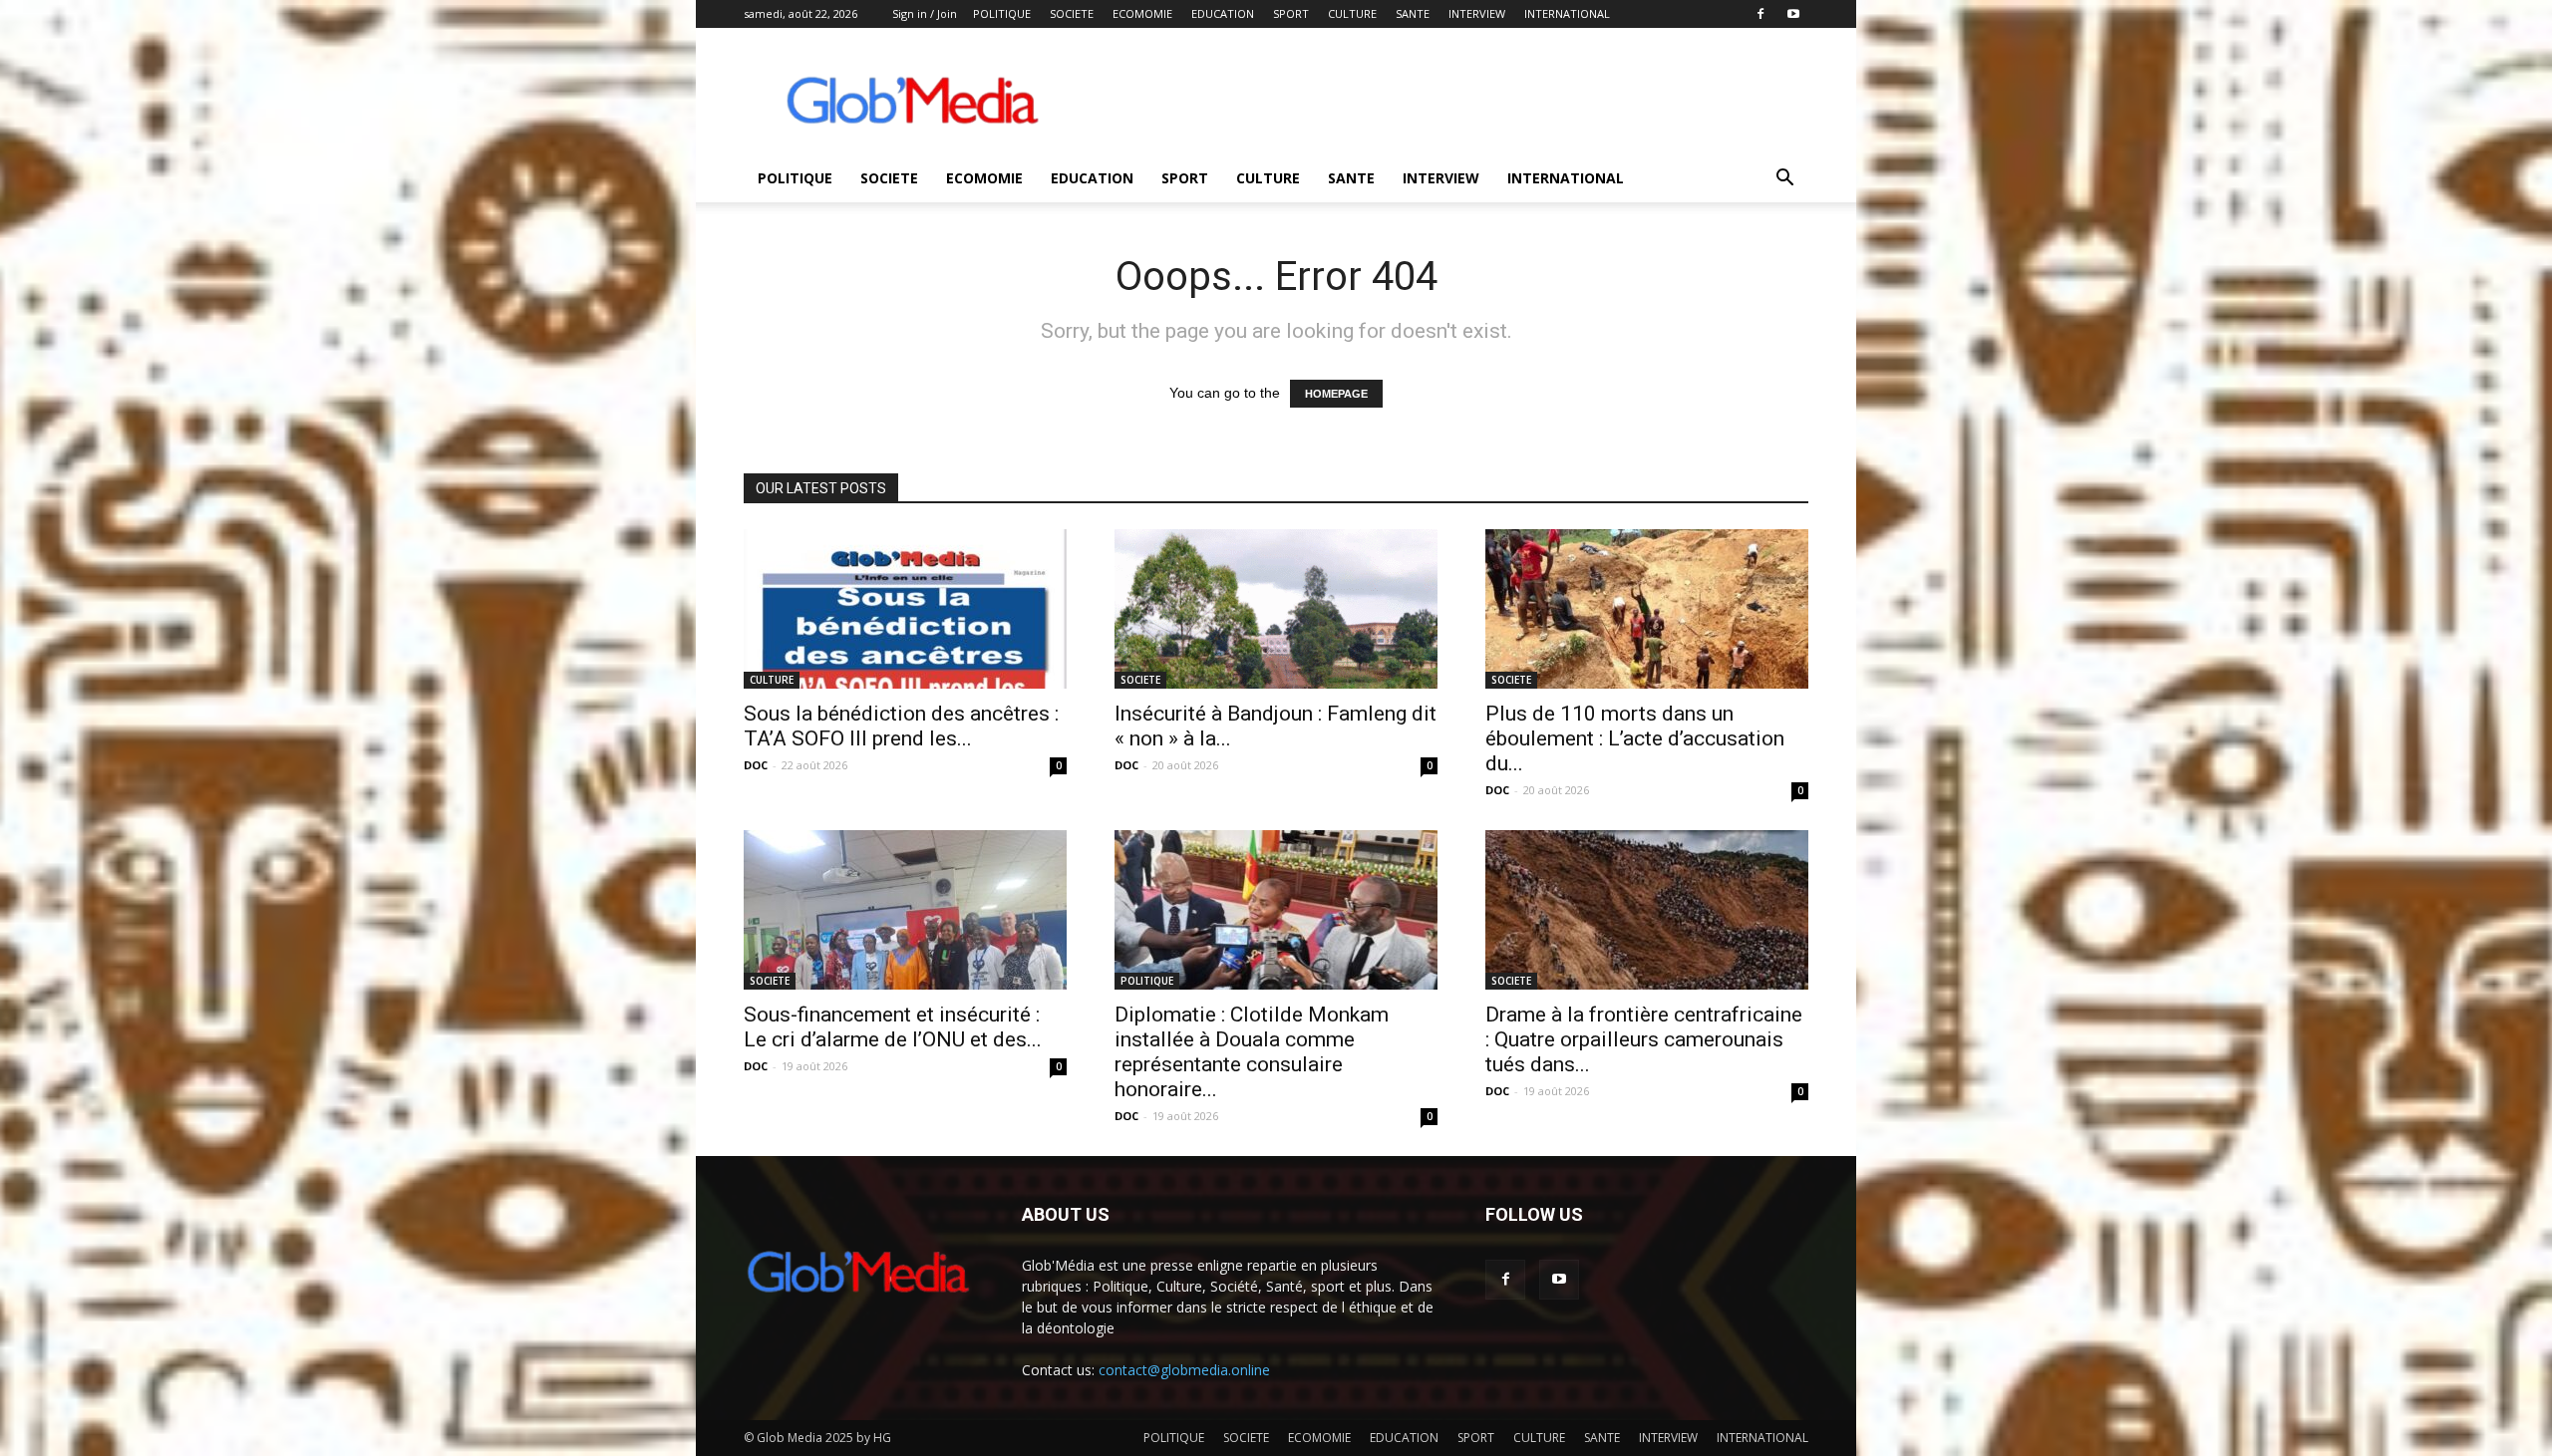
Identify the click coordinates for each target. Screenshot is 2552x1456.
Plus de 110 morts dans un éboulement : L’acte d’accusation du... (1635, 738)
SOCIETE (1072, 13)
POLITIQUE (1002, 13)
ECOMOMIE (1142, 13)
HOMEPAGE (1336, 394)
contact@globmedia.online (1184, 1370)
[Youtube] (1793, 14)
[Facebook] (1760, 14)
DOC (756, 765)
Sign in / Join (925, 13)
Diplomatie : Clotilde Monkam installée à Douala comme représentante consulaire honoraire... (1252, 1052)
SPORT (1291, 13)
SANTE (1413, 13)
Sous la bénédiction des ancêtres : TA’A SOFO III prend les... (901, 726)
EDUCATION (1223, 13)
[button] (1784, 180)
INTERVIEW (1477, 13)
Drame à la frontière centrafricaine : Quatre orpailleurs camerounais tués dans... (1644, 1039)
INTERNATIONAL (1567, 13)
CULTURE (1352, 13)
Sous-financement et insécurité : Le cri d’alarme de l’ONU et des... (893, 1027)
